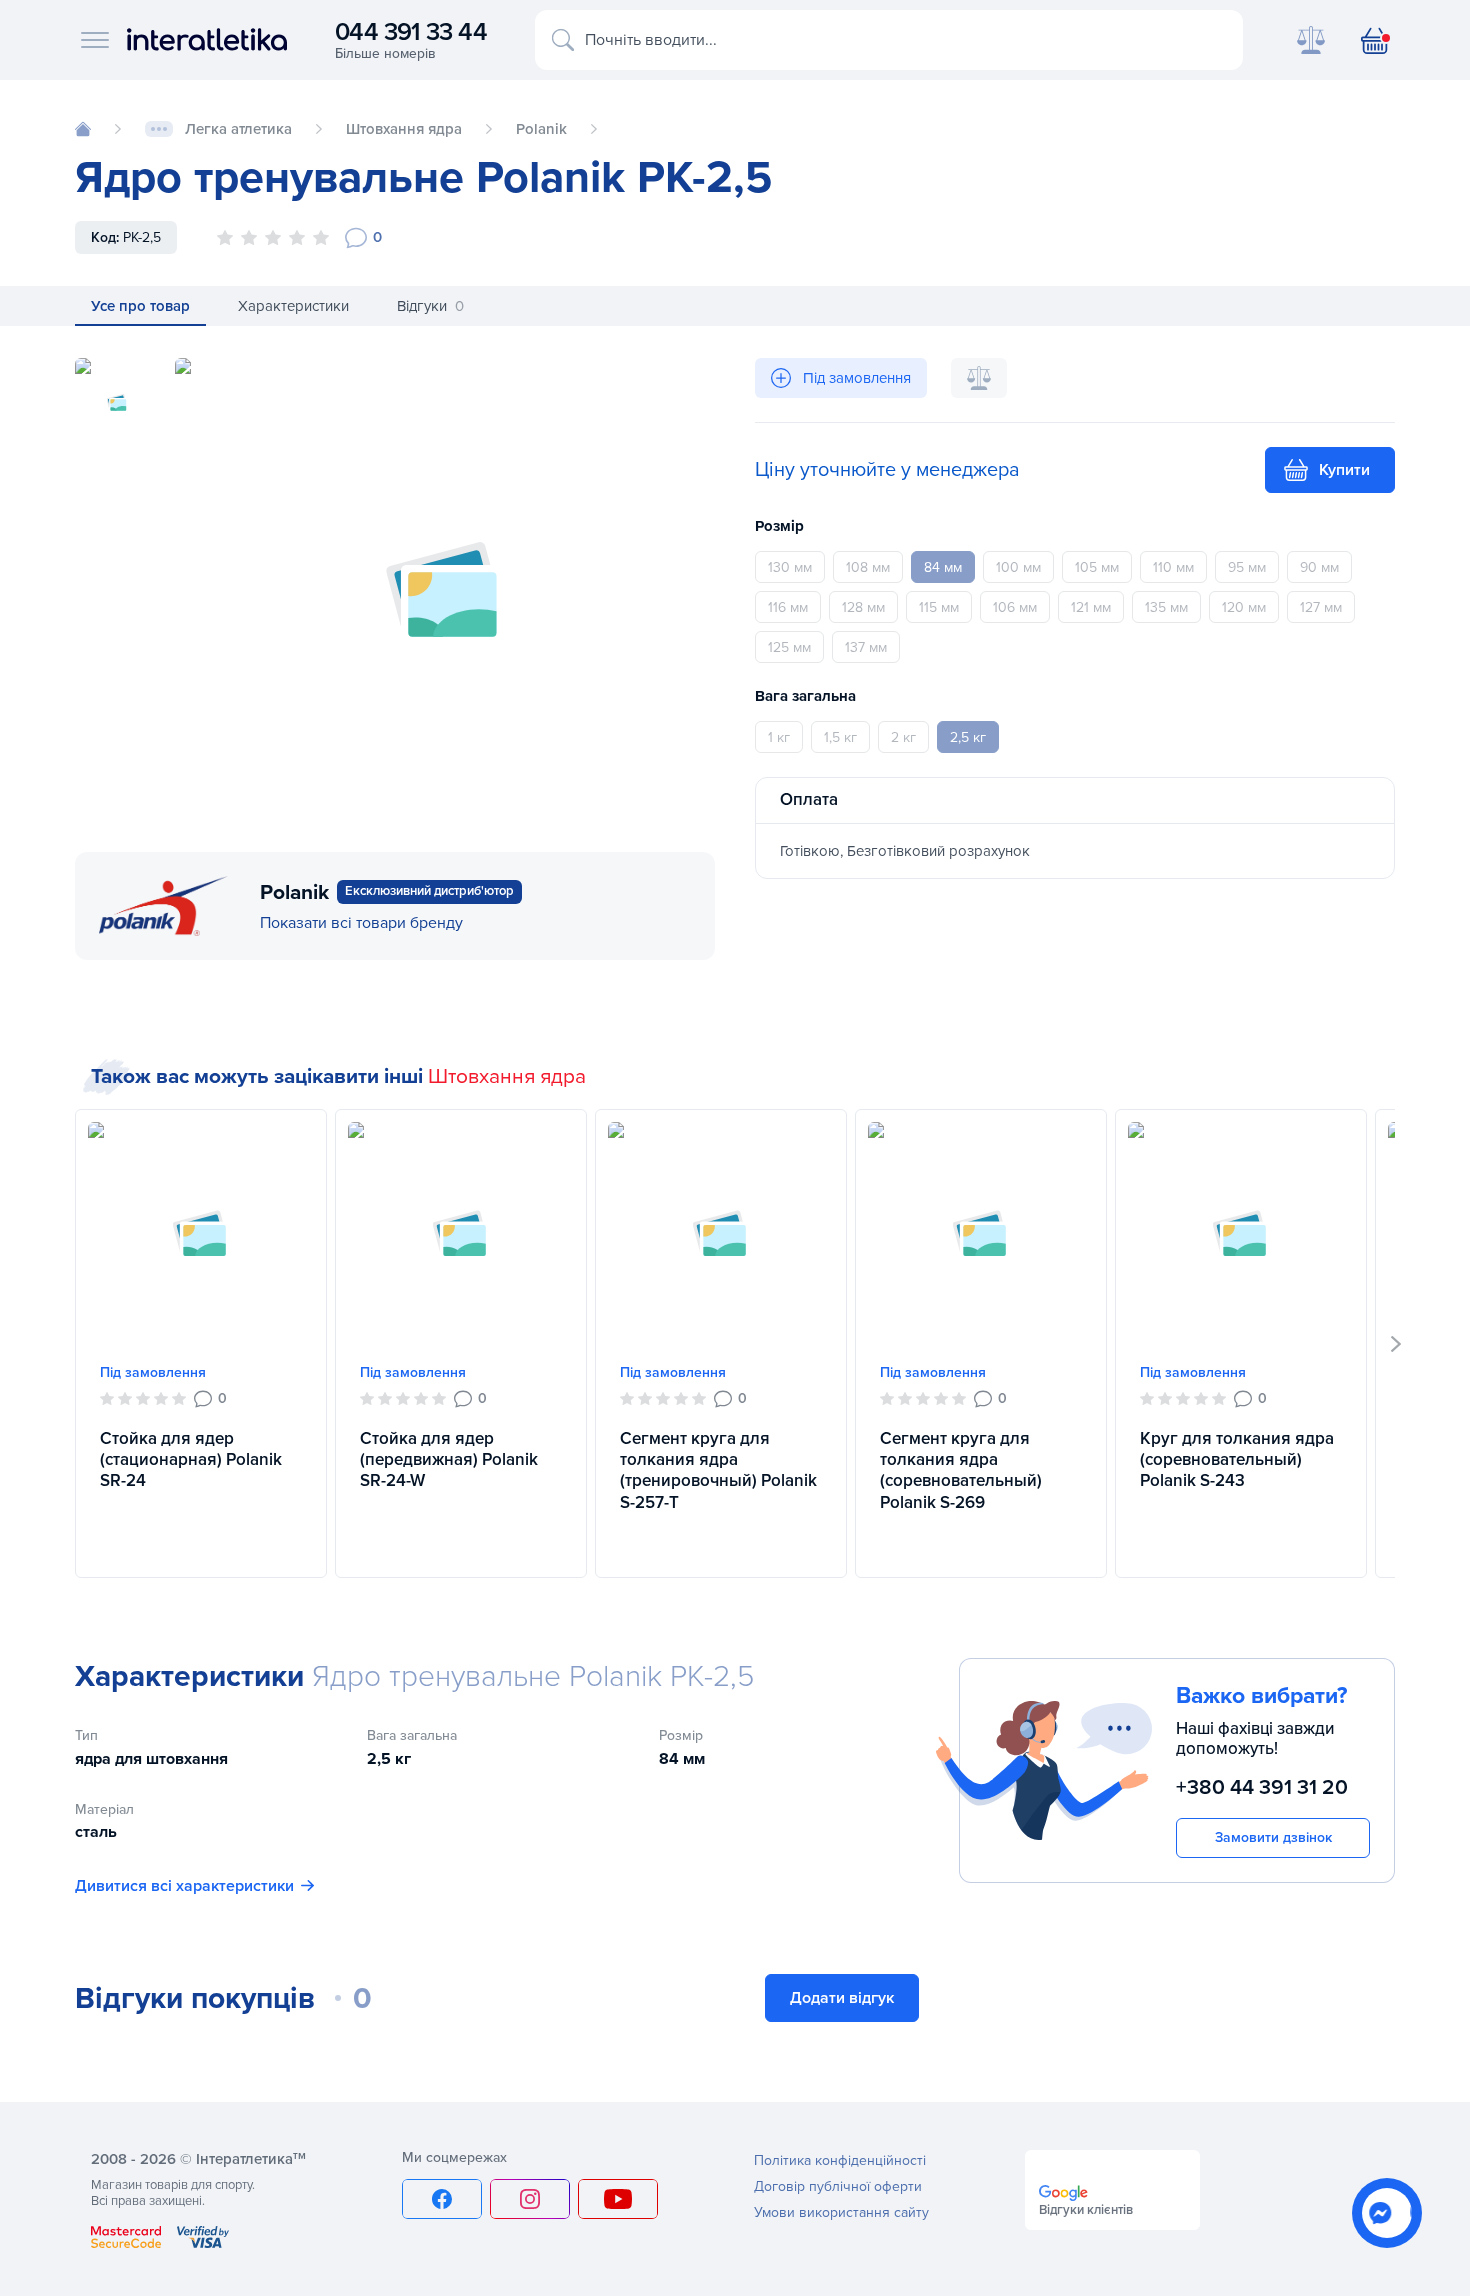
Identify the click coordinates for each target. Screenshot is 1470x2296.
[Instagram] (530, 2199)
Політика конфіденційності (840, 2160)
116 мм (788, 607)
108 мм (868, 567)
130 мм (790, 567)
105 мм (1097, 567)
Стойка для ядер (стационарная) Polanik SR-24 (191, 1460)
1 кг (779, 737)
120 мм (1244, 607)
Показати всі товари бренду (361, 923)
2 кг (903, 737)
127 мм (1321, 607)
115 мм (939, 607)
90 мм (1319, 567)
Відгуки (430, 306)
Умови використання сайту (841, 2212)
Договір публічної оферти (838, 2186)
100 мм (1018, 567)
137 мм (866, 647)
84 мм (943, 567)
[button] (1396, 1344)
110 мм (1173, 567)
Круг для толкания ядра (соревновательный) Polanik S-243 (1237, 1460)
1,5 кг (840, 737)
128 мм (863, 607)
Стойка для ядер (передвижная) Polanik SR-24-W (449, 1460)
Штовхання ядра (507, 1076)
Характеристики (293, 306)
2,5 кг (968, 737)
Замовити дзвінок (1273, 1837)
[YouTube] (618, 2199)
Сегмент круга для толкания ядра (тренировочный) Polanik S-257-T (718, 1470)
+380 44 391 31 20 (1262, 1787)
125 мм (789, 647)
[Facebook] (442, 2199)
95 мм (1247, 567)
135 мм (1166, 607)
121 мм (1091, 607)
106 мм (1015, 607)
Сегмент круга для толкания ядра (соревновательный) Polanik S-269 (961, 1470)
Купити (1344, 470)
